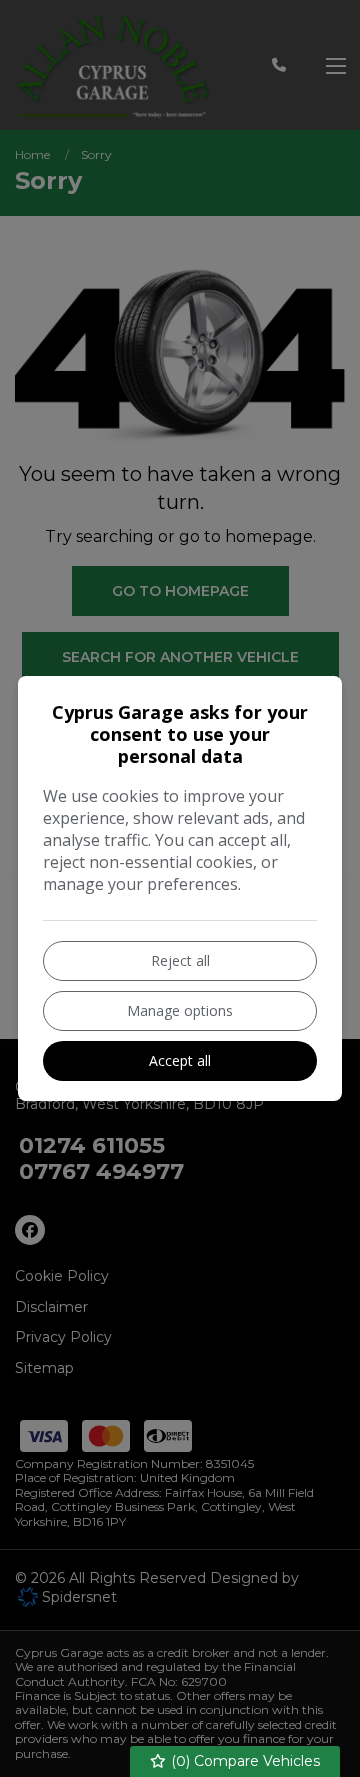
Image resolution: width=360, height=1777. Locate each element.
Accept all (180, 1060)
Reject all (180, 960)
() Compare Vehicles (243, 1761)
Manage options (180, 1010)
